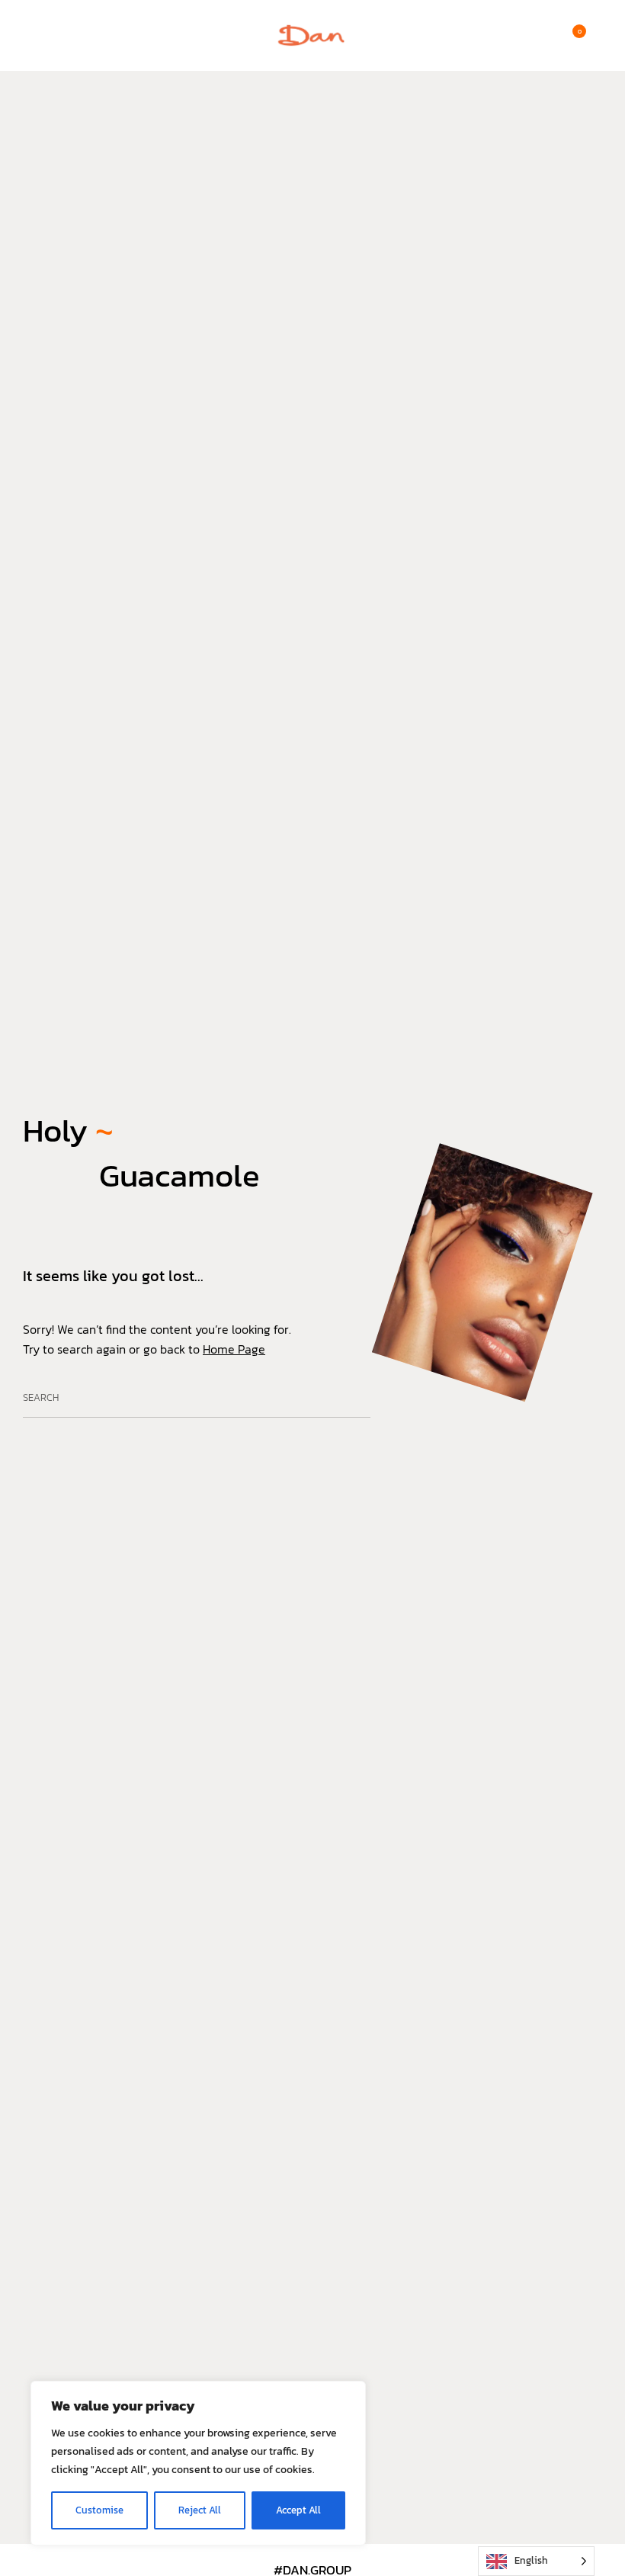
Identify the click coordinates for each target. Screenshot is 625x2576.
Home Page (234, 1349)
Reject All (200, 2510)
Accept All (298, 2510)
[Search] (352, 1399)
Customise (99, 2510)
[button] (30, 36)
